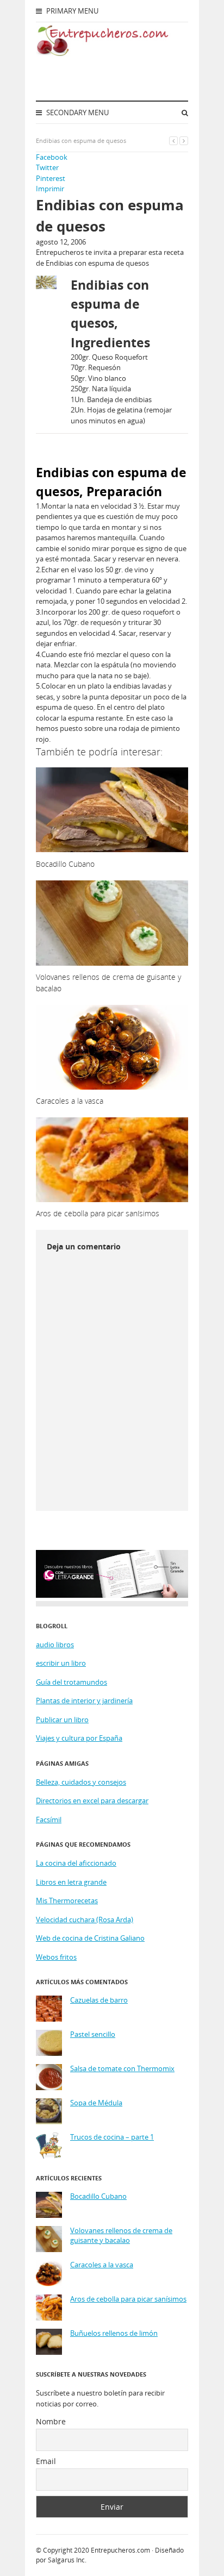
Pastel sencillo (93, 2034)
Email (46, 2461)
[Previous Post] (173, 140)
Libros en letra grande (71, 1882)
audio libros (55, 1645)
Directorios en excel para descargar (92, 1800)
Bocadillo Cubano (98, 2196)
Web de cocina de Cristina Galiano (90, 1938)
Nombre (51, 2421)
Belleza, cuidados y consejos (81, 1782)
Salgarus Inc (66, 2560)
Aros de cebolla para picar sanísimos (128, 2299)
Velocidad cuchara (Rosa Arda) (85, 1920)
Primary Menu (71, 11)
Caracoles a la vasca (102, 2265)
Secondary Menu (77, 112)
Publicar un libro (62, 1720)
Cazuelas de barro (99, 2000)
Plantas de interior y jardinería (84, 1700)
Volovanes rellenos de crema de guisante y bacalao (121, 2236)
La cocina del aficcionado (76, 1863)
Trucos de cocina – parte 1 (112, 2137)
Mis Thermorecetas (67, 1900)
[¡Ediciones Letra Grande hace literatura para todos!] (112, 1595)
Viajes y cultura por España (79, 1738)
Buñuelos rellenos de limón (114, 2333)
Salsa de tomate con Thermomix (122, 2069)
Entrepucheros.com (120, 2550)
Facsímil (49, 1820)
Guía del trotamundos (71, 1682)
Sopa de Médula (96, 2103)
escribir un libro (61, 1663)
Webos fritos (56, 1957)
